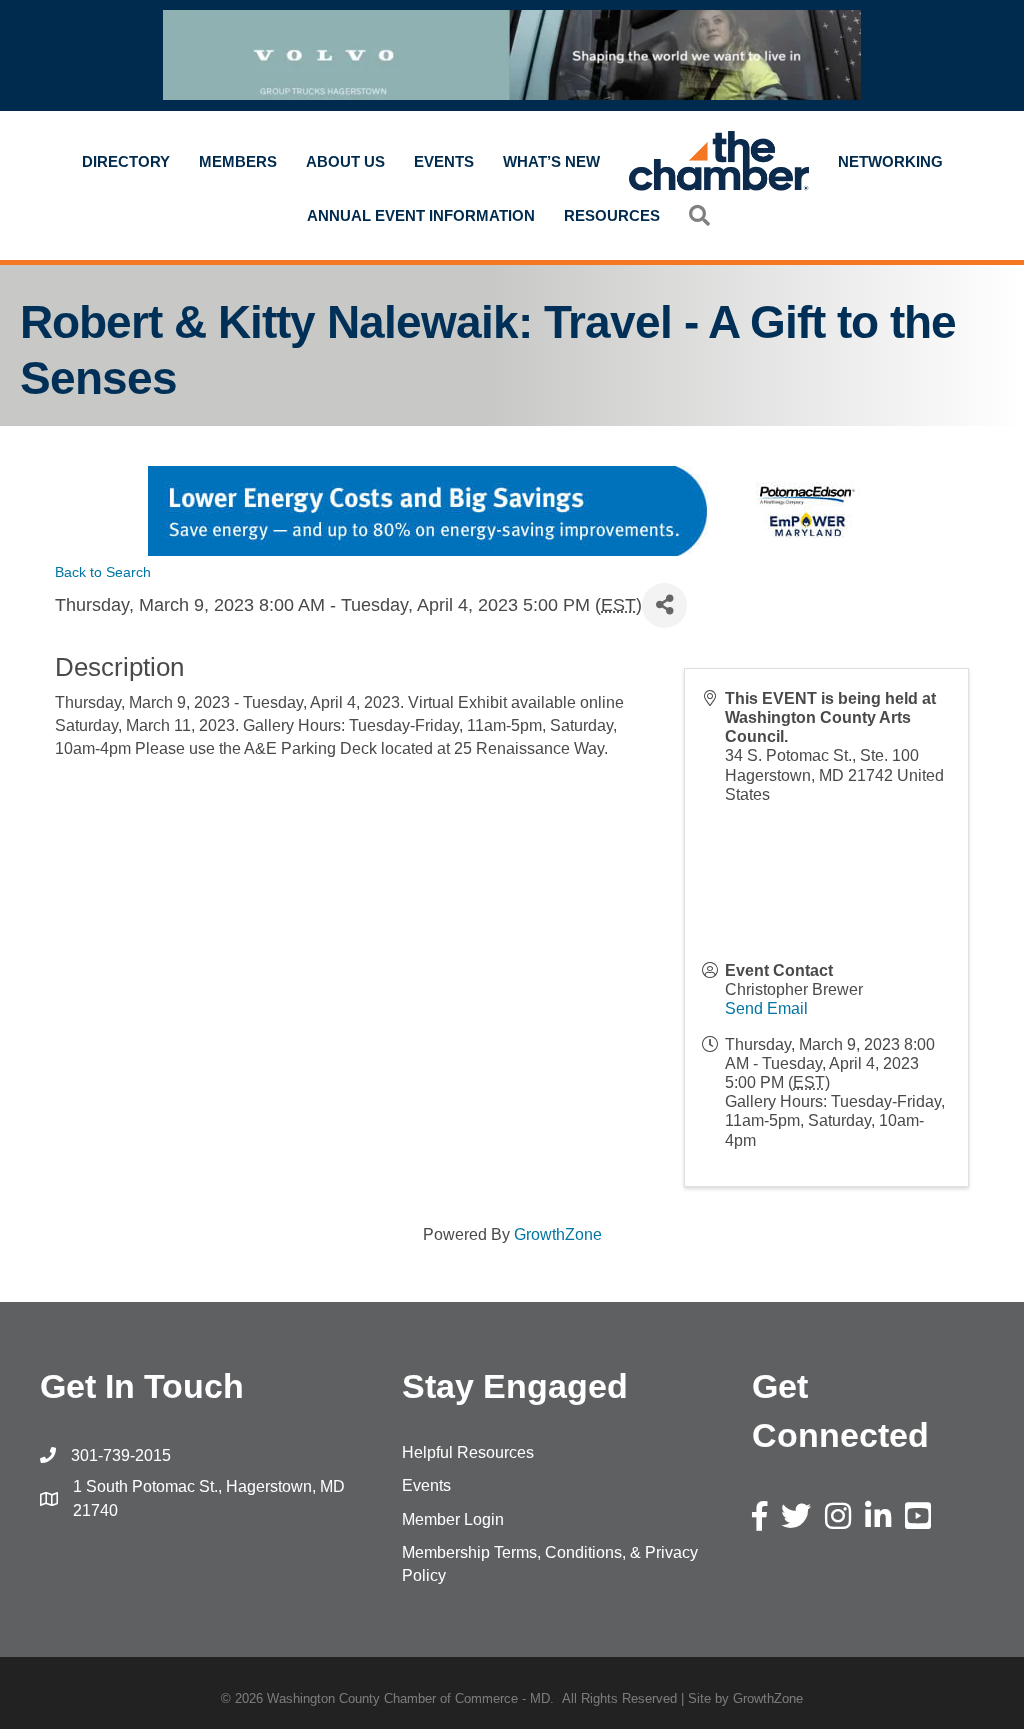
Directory (126, 161)
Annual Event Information (421, 215)
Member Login (453, 1519)
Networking (890, 161)
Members (238, 161)
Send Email (766, 1008)
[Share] (664, 605)
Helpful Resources (468, 1452)
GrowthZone (558, 1234)
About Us (345, 161)
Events (444, 161)
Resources (612, 215)
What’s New (551, 161)
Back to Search (103, 572)
